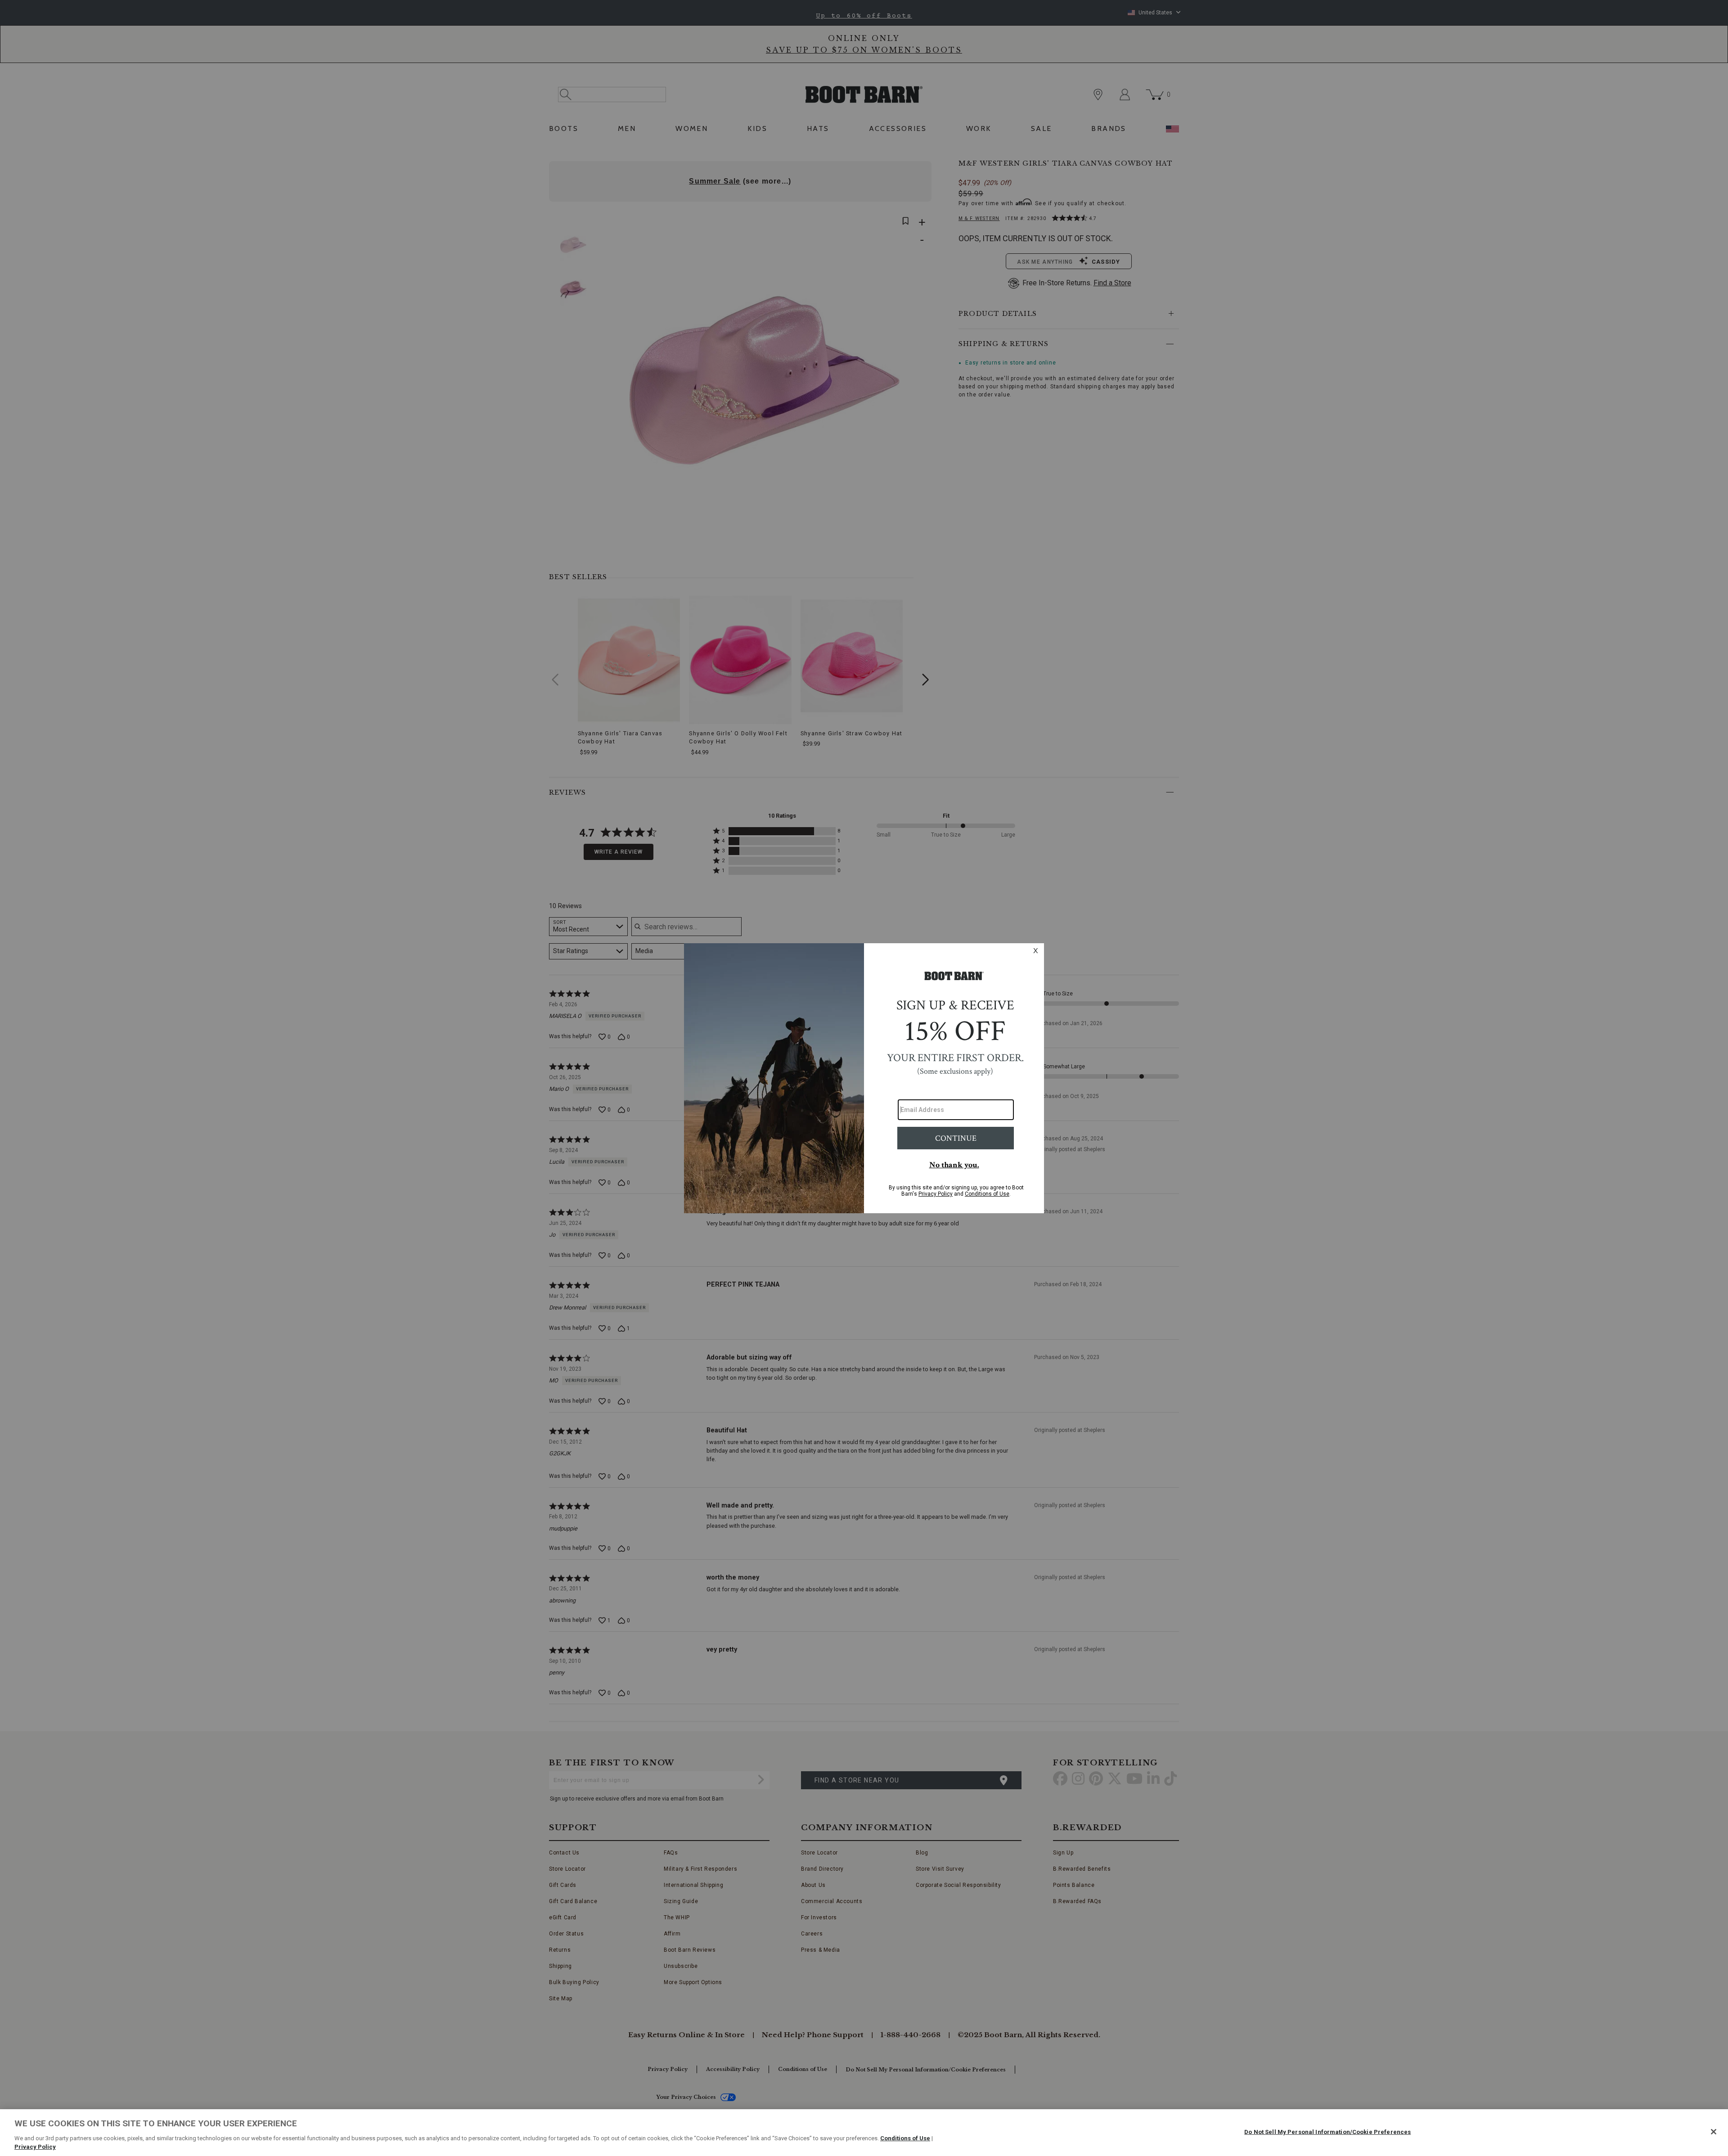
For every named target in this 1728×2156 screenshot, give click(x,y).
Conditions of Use (905, 2138)
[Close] (1714, 2132)
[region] (864, 2133)
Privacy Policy (35, 2147)
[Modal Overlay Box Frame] (864, 1078)
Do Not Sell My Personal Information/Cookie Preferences (1327, 2132)
